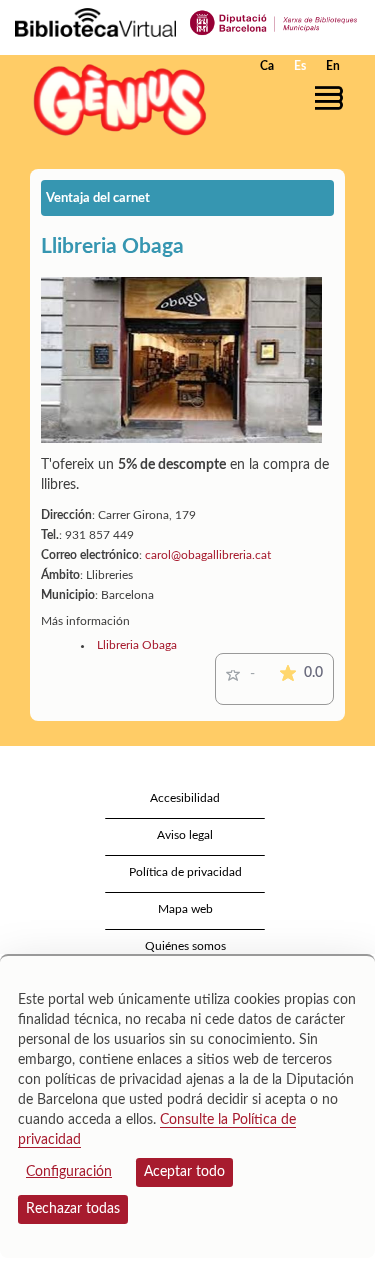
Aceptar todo (184, 1172)
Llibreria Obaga (137, 645)
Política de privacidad (185, 872)
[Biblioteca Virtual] (95, 21)
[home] (115, 99)
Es (300, 66)
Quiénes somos (185, 946)
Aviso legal (185, 835)
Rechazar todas (73, 1209)
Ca (267, 66)
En (333, 66)
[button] (332, 98)
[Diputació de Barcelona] (274, 21)
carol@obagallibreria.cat (208, 555)
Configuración (69, 1172)
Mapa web (185, 909)
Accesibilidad (185, 798)
